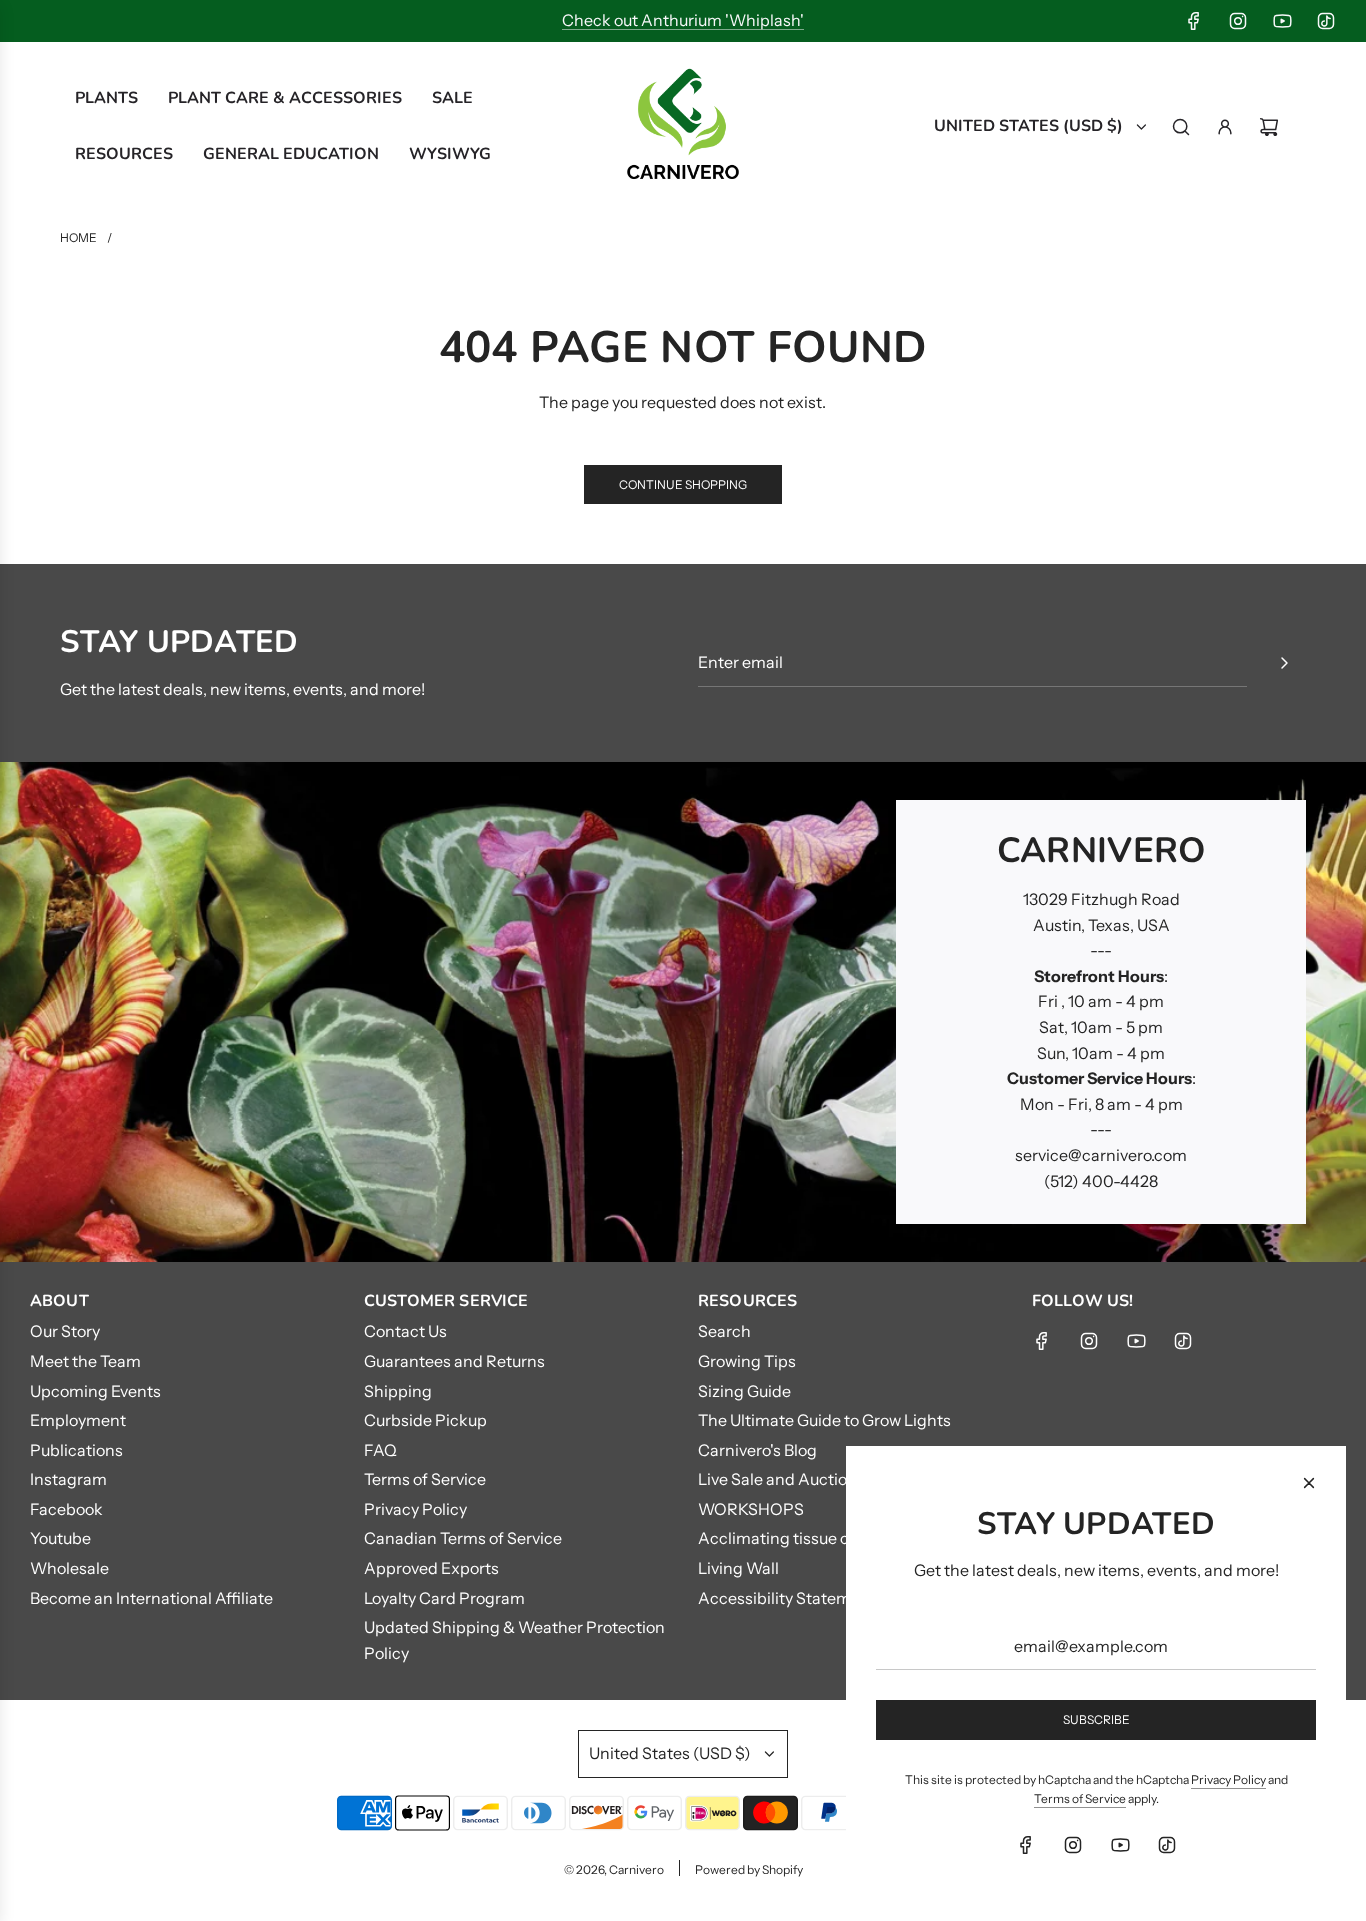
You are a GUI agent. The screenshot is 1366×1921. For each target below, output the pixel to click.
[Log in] (1225, 127)
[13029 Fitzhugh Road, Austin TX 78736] (683, 1012)
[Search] (1181, 127)
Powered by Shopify (749, 1869)
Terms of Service (1080, 1798)
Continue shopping (683, 484)
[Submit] (1284, 663)
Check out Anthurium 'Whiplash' (683, 20)
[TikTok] (1326, 21)
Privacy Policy (1228, 1779)
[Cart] (1269, 127)
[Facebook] (1194, 21)
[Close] (1309, 1483)
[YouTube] (1282, 21)
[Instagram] (1238, 21)
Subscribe (1096, 1719)
